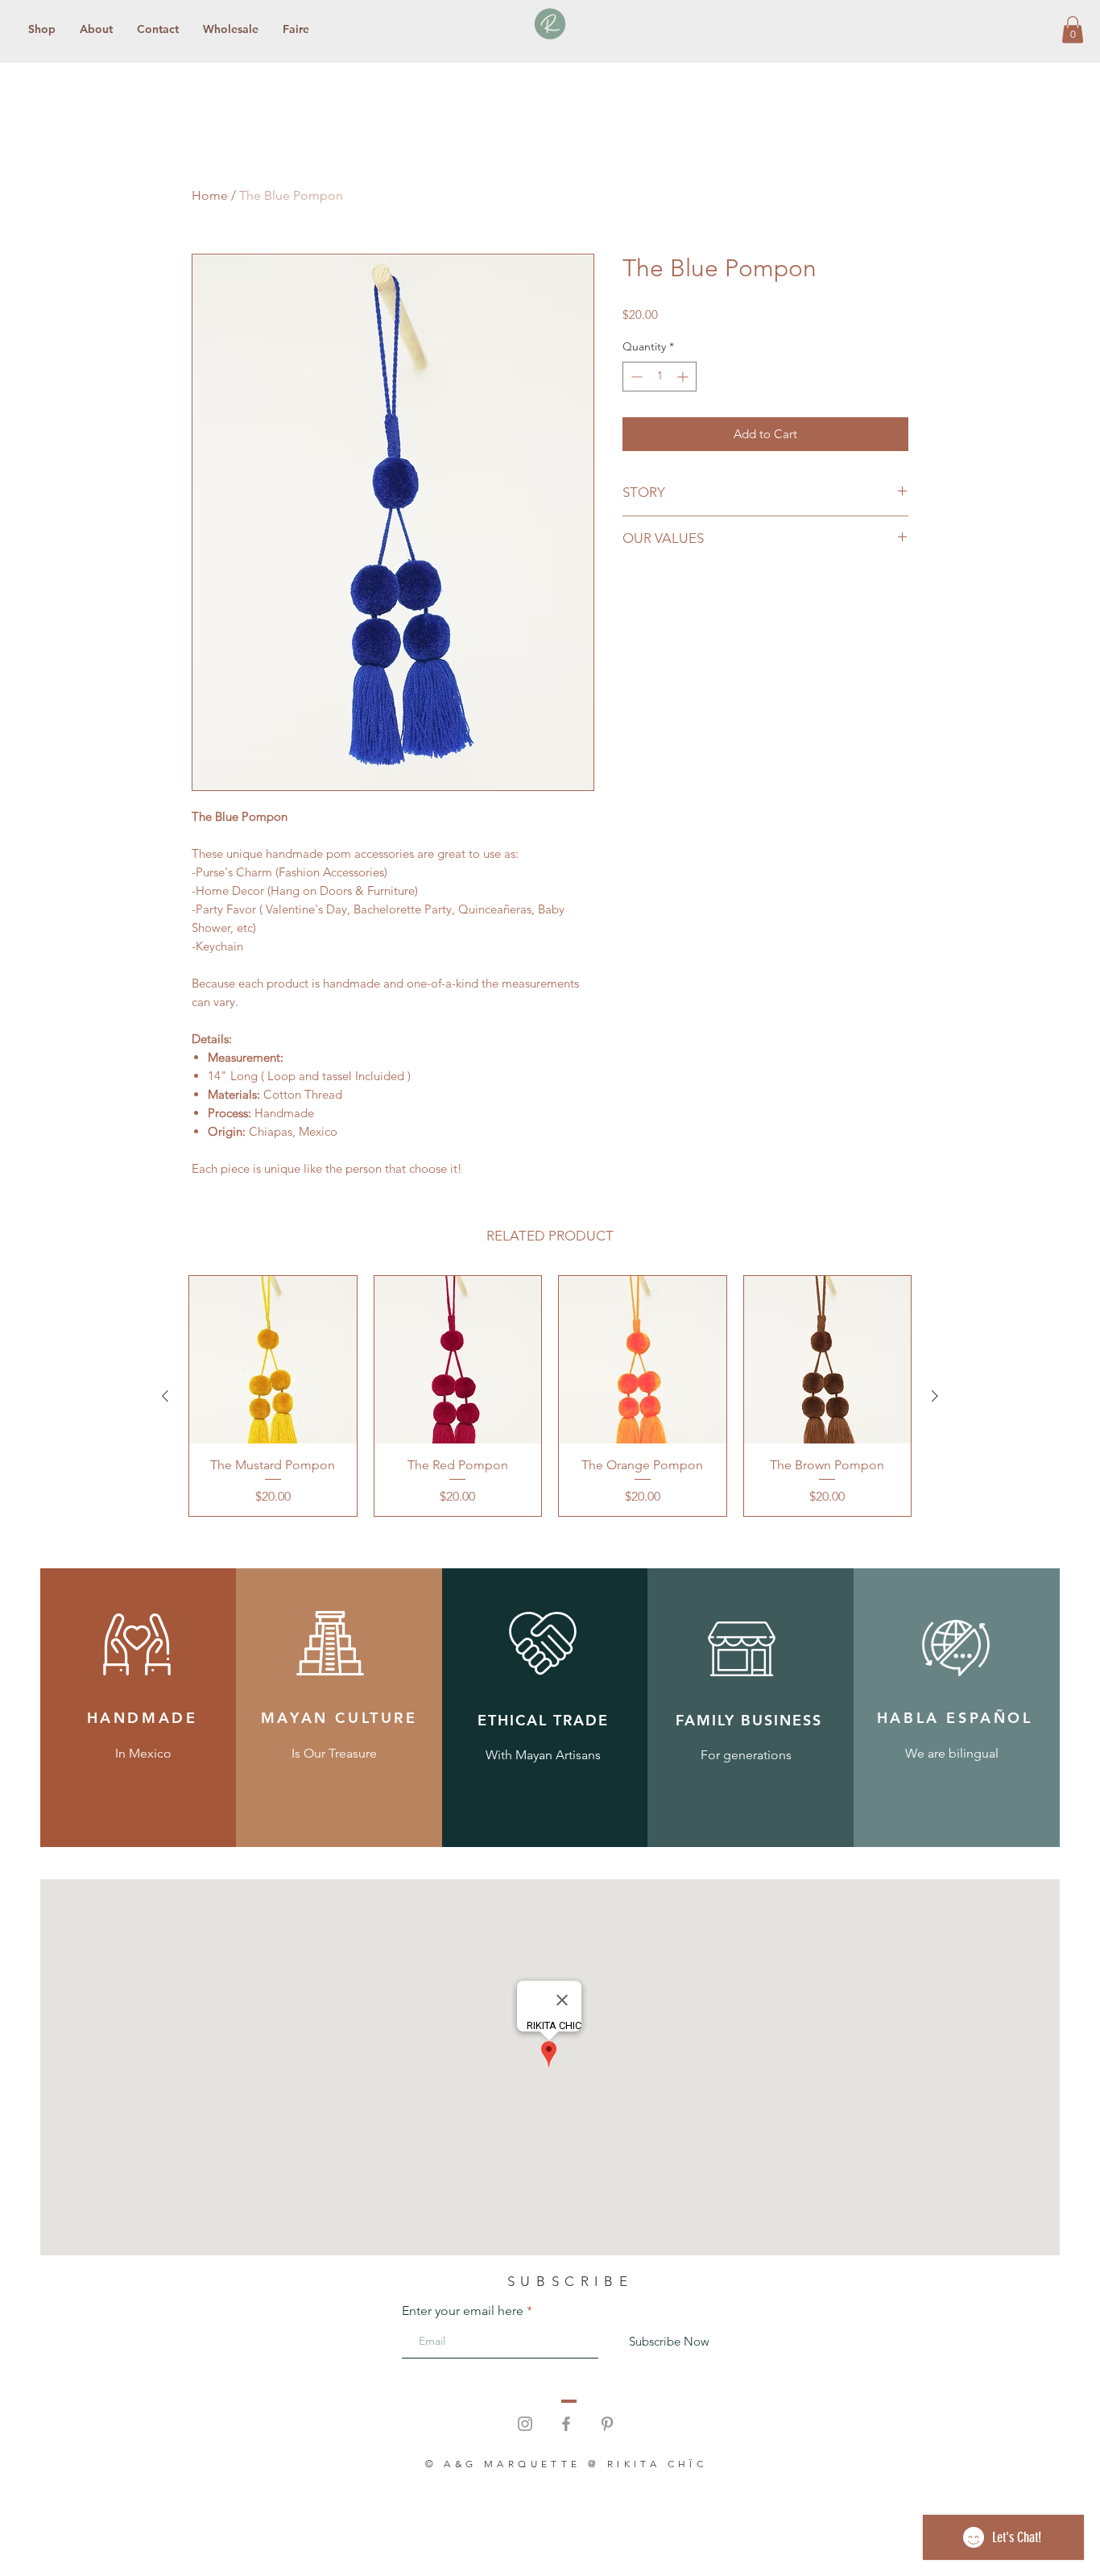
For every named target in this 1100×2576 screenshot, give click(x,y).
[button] (1073, 29)
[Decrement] (635, 377)
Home (210, 195)
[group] (550, 1396)
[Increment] (684, 377)
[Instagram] (525, 2424)
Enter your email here (463, 2311)
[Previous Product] (165, 1396)
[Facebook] (566, 2424)
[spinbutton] (660, 377)
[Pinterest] (607, 2424)
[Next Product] (935, 1396)
